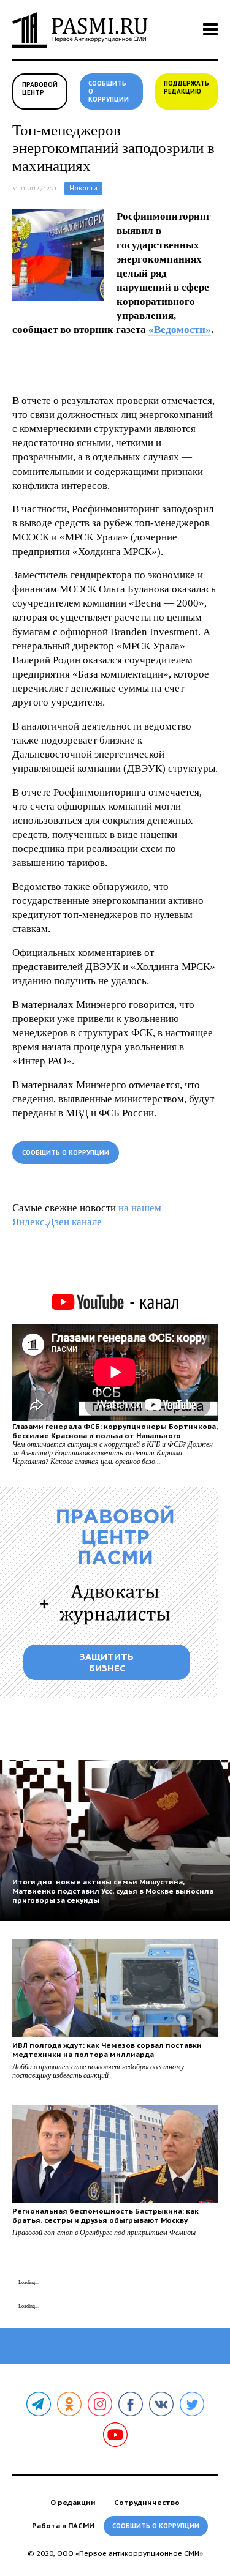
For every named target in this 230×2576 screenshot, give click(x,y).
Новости (83, 188)
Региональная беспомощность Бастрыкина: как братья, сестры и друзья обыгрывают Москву (105, 2216)
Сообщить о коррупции (109, 91)
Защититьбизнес (107, 1662)
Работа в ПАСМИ (63, 2526)
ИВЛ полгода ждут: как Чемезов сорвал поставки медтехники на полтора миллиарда (107, 2050)
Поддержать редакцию (186, 88)
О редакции (73, 2502)
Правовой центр (40, 89)
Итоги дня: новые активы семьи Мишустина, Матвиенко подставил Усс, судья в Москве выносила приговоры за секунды (113, 1891)
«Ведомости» (180, 330)
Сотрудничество (147, 2502)
